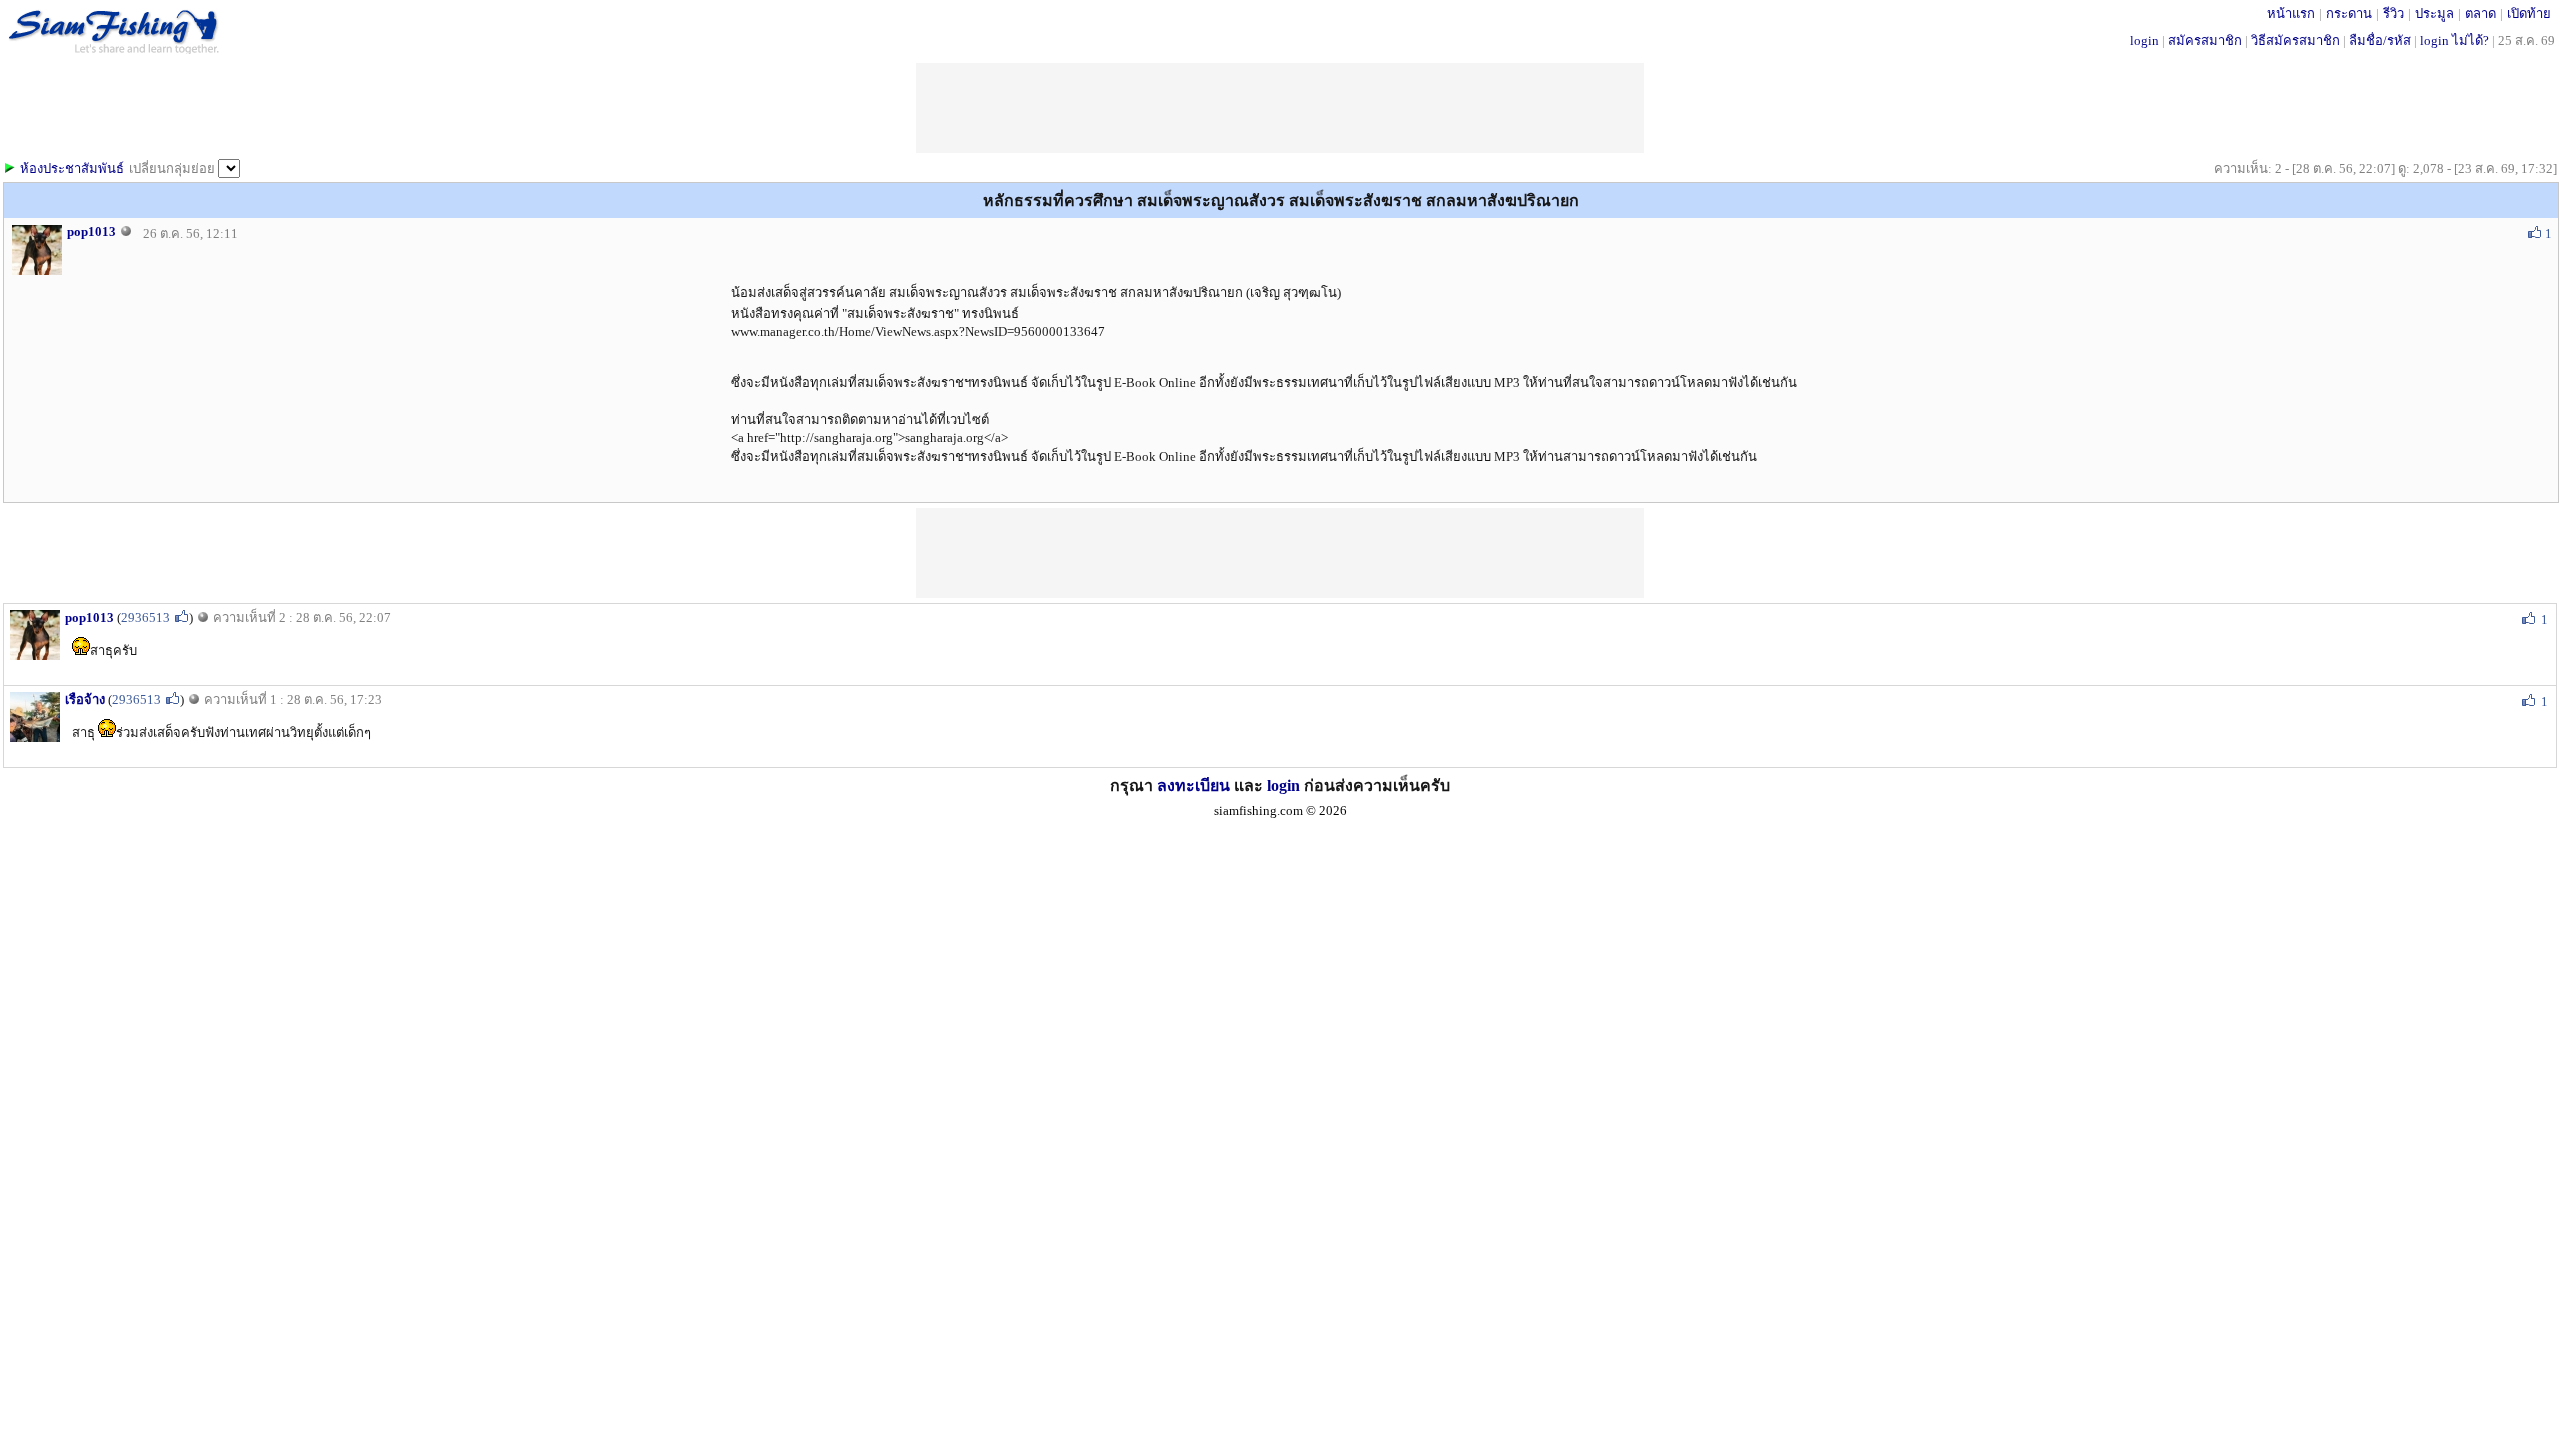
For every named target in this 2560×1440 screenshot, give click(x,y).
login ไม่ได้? (2454, 40)
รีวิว (2393, 13)
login (2144, 40)
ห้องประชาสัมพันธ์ (72, 168)
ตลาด (2480, 13)
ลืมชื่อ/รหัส (2380, 40)
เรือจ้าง (85, 699)
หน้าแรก (2291, 13)
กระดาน (2349, 13)
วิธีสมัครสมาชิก (2295, 40)
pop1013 (91, 231)
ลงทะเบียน (1193, 785)
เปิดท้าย (2529, 13)
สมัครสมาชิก (2205, 40)
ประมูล (2434, 13)
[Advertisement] (1280, 553)
